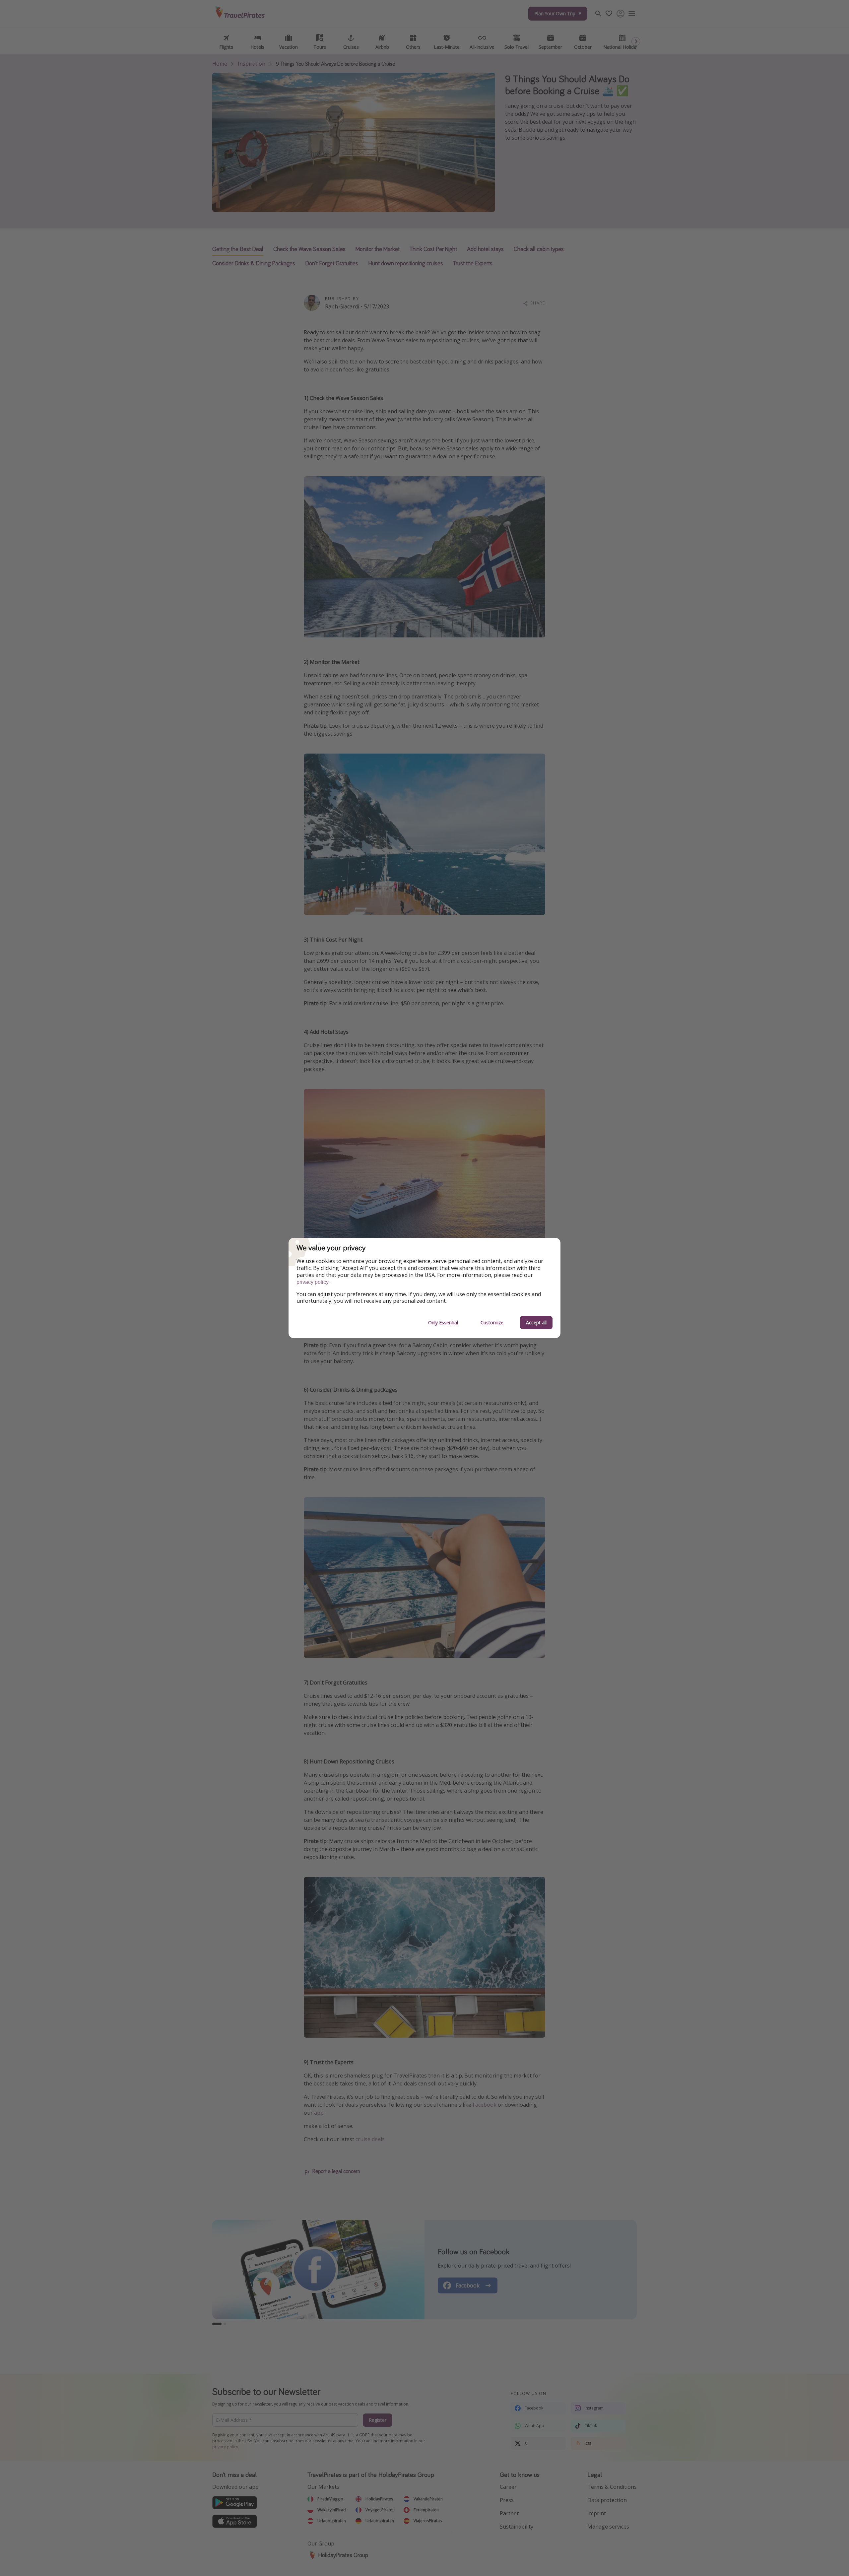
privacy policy (313, 1282)
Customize (492, 1322)
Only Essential (443, 1322)
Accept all (536, 1322)
